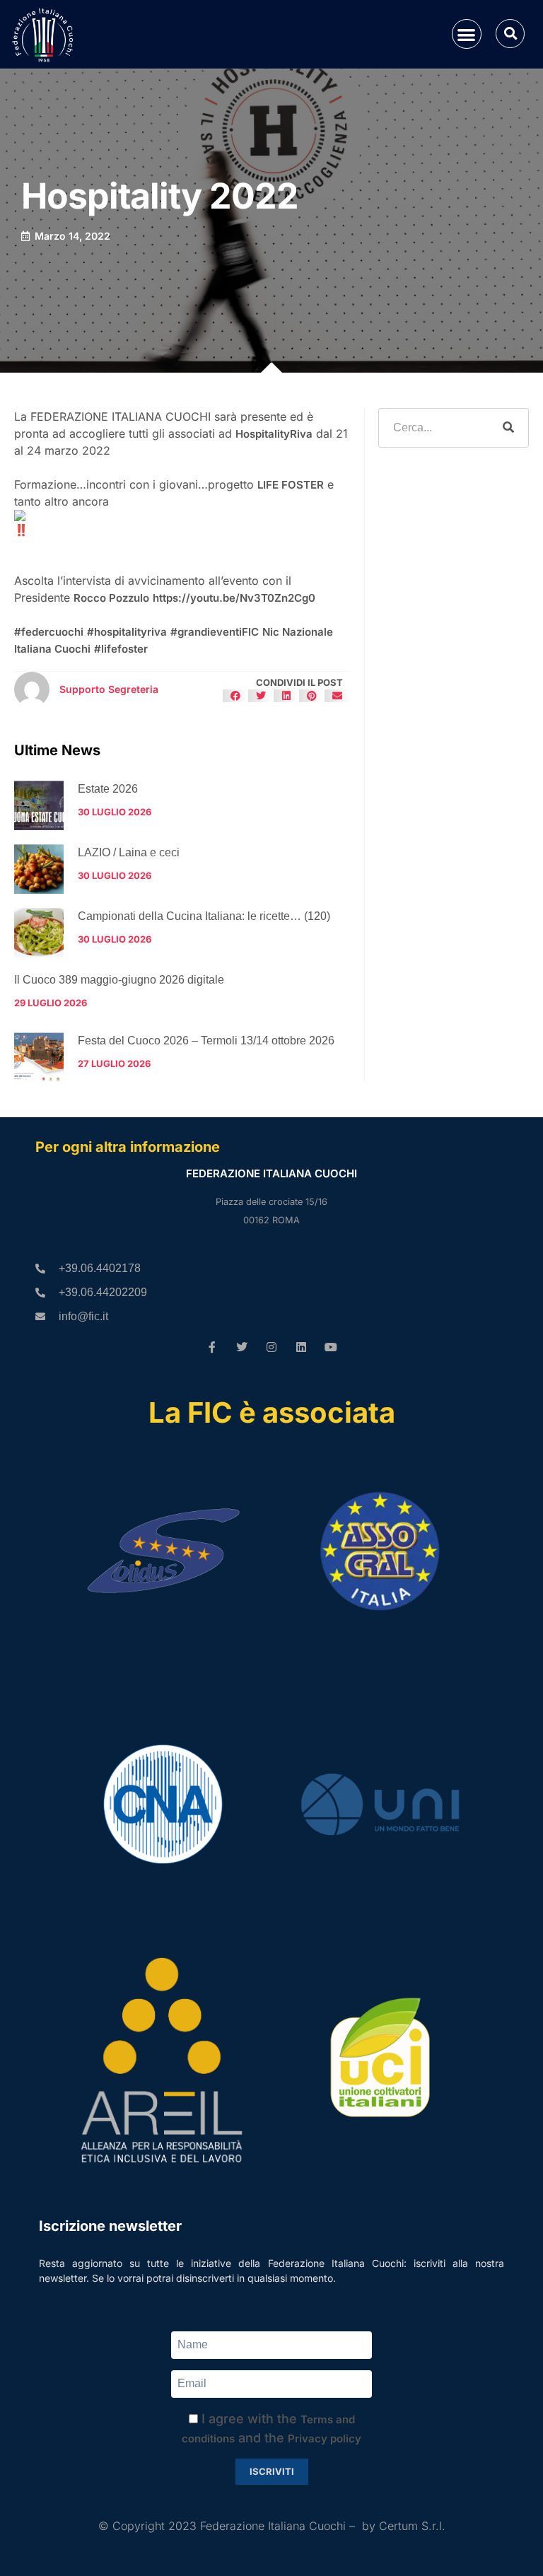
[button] (467, 34)
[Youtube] (331, 1347)
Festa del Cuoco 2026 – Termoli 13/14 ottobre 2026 (206, 1041)
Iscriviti (272, 2471)
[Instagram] (271, 1347)
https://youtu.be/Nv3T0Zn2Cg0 (234, 598)
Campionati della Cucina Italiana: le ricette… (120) (204, 916)
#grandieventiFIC (215, 632)
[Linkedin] (301, 1347)
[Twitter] (242, 1347)
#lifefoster (121, 649)
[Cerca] (508, 428)
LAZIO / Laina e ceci (129, 852)
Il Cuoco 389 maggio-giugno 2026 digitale (119, 980)
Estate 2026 (108, 789)
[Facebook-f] (212, 1347)
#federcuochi (49, 632)
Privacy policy (325, 2438)
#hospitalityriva (127, 632)
